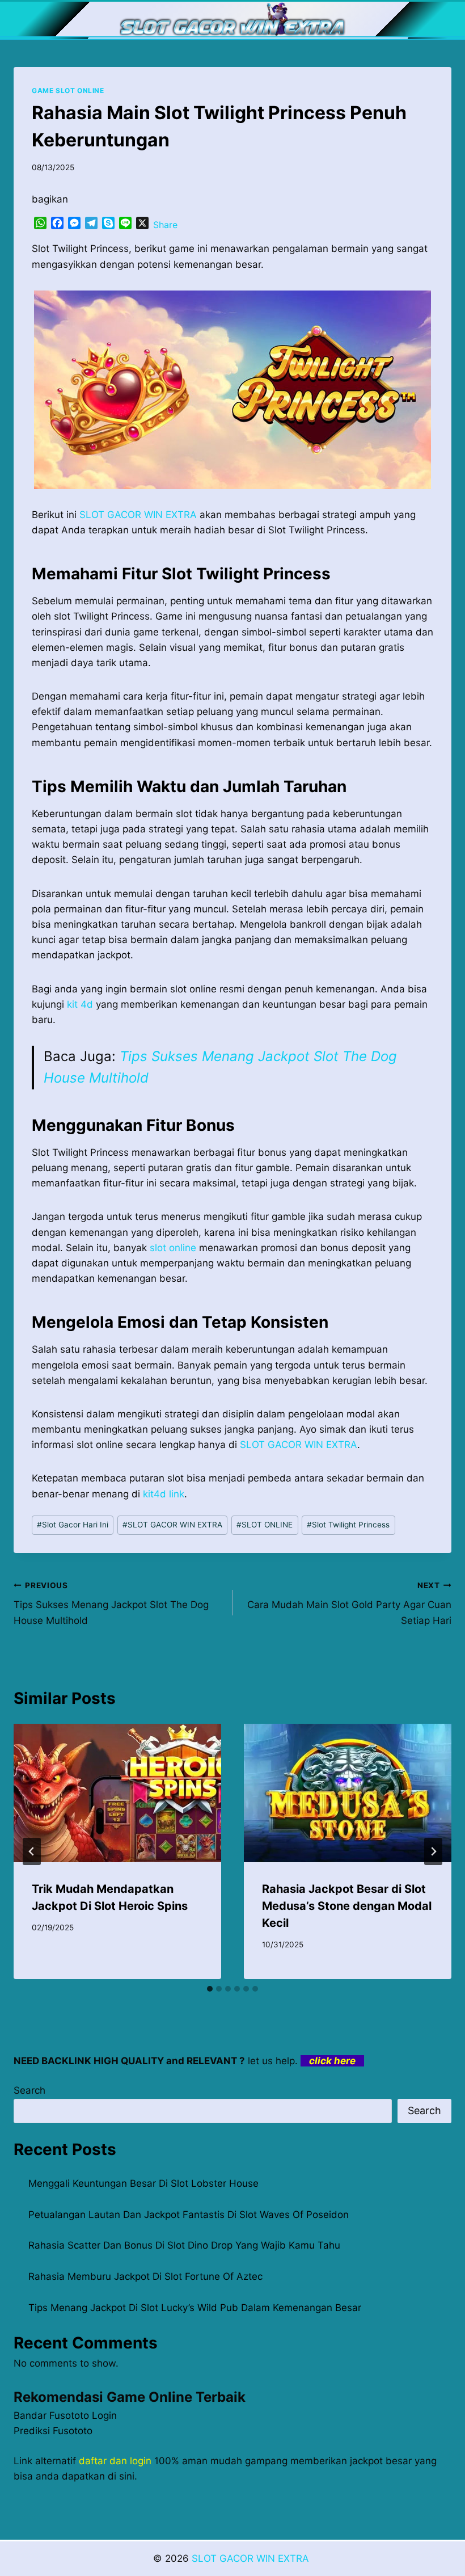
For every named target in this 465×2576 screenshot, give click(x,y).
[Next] (433, 1851)
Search (29, 2090)
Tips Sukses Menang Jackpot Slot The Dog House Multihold (111, 1603)
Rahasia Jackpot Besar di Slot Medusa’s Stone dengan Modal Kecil (347, 1906)
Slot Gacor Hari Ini (73, 1525)
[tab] (210, 1989)
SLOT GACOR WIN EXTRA (299, 1445)
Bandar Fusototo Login (65, 2415)
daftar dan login (115, 2461)
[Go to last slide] (32, 1851)
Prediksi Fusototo (53, 2431)
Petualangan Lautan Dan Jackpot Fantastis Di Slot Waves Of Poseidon (189, 2215)
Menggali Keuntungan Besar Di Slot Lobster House (143, 2183)
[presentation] (117, 1793)
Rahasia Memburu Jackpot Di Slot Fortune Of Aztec (145, 2276)
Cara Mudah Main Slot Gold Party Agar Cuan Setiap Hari (349, 1603)
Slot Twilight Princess (348, 1525)
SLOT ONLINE (265, 1525)
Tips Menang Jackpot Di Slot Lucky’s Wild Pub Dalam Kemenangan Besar (195, 2308)
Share (165, 225)
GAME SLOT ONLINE (68, 91)
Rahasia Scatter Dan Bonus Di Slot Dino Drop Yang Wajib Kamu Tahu (184, 2245)
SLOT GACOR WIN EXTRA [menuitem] (138, 515)
